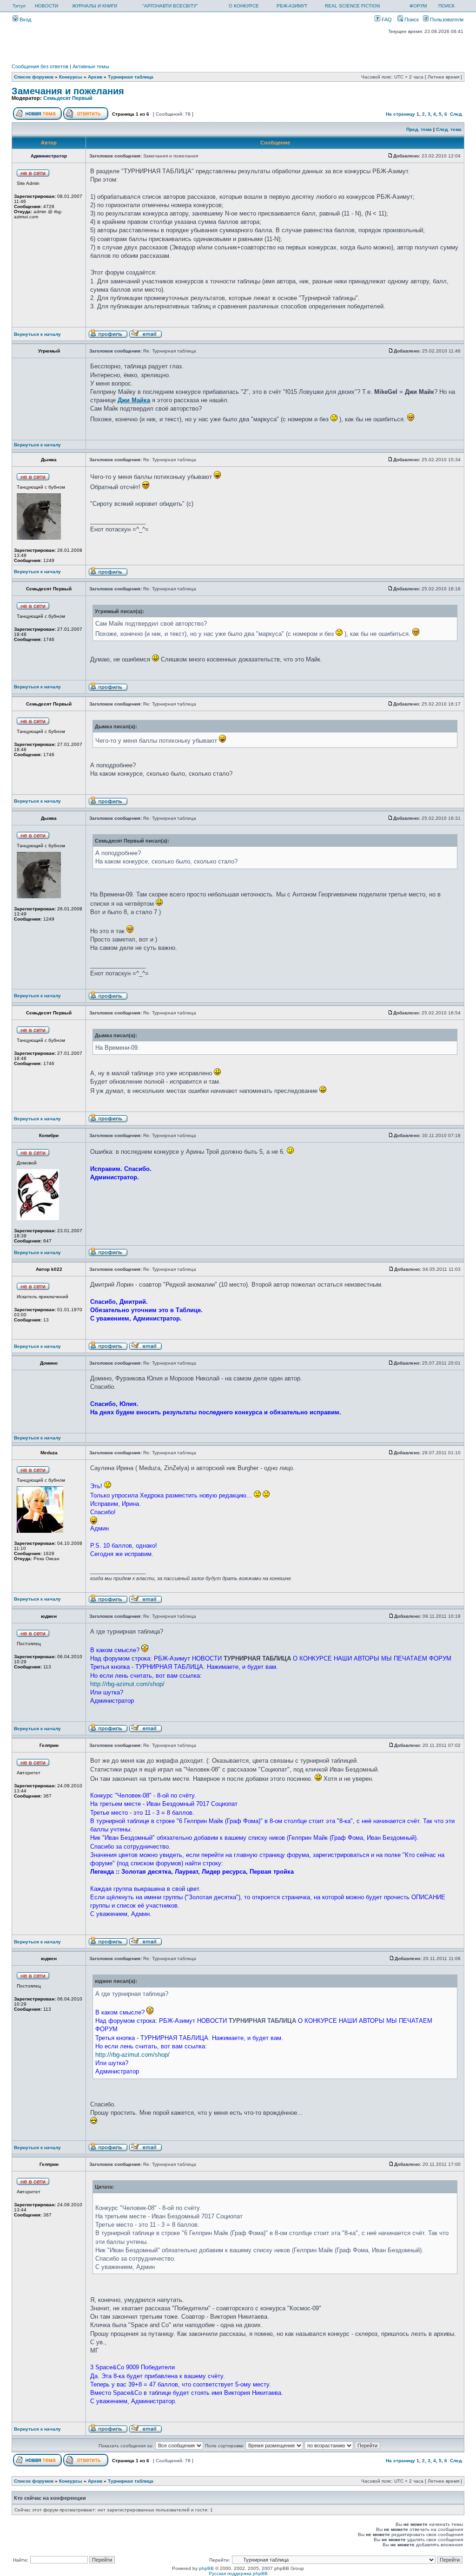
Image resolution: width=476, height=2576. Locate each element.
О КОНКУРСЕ (244, 6)
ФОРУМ (418, 6)
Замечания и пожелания (68, 91)
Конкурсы (71, 77)
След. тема (449, 129)
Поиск (411, 20)
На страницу (400, 114)
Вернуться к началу (37, 334)
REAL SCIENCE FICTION (352, 6)
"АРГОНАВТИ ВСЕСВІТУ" (170, 6)
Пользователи (446, 20)
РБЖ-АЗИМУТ (292, 6)
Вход (25, 20)
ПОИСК (446, 6)
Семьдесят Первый (68, 98)
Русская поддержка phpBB (238, 2573)
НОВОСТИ (46, 6)
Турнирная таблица (131, 77)
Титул (19, 6)
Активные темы (91, 66)
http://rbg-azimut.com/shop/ (127, 1684)
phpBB (206, 2568)
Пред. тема (419, 129)
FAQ (386, 20)
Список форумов (34, 77)
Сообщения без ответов (40, 66)
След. (456, 114)
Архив (95, 77)
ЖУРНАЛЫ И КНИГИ (95, 6)
